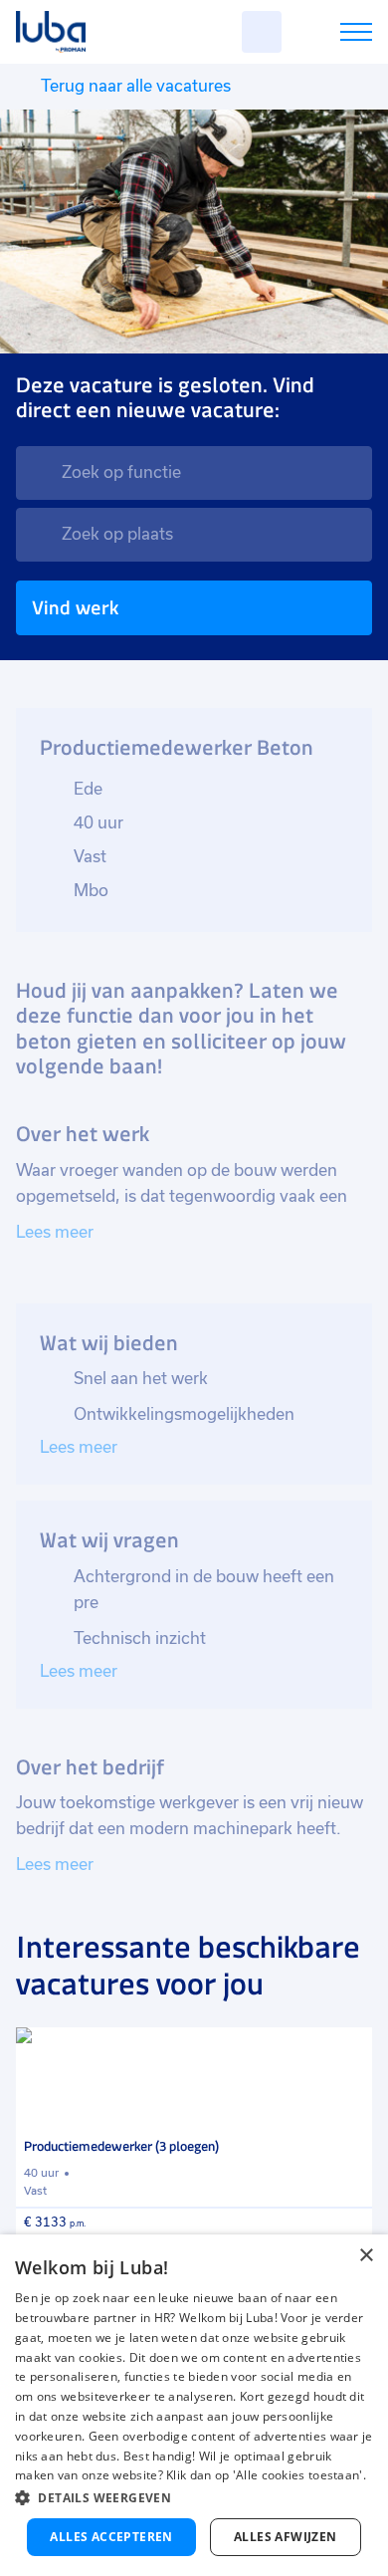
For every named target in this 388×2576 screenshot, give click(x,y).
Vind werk (75, 608)
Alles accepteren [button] (111, 2537)
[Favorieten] (262, 32)
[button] (194, 2498)
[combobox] (194, 473)
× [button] (366, 2256)
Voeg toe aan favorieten (348, 2051)
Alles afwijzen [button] (286, 2537)
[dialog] (194, 2405)
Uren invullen (330, 35)
